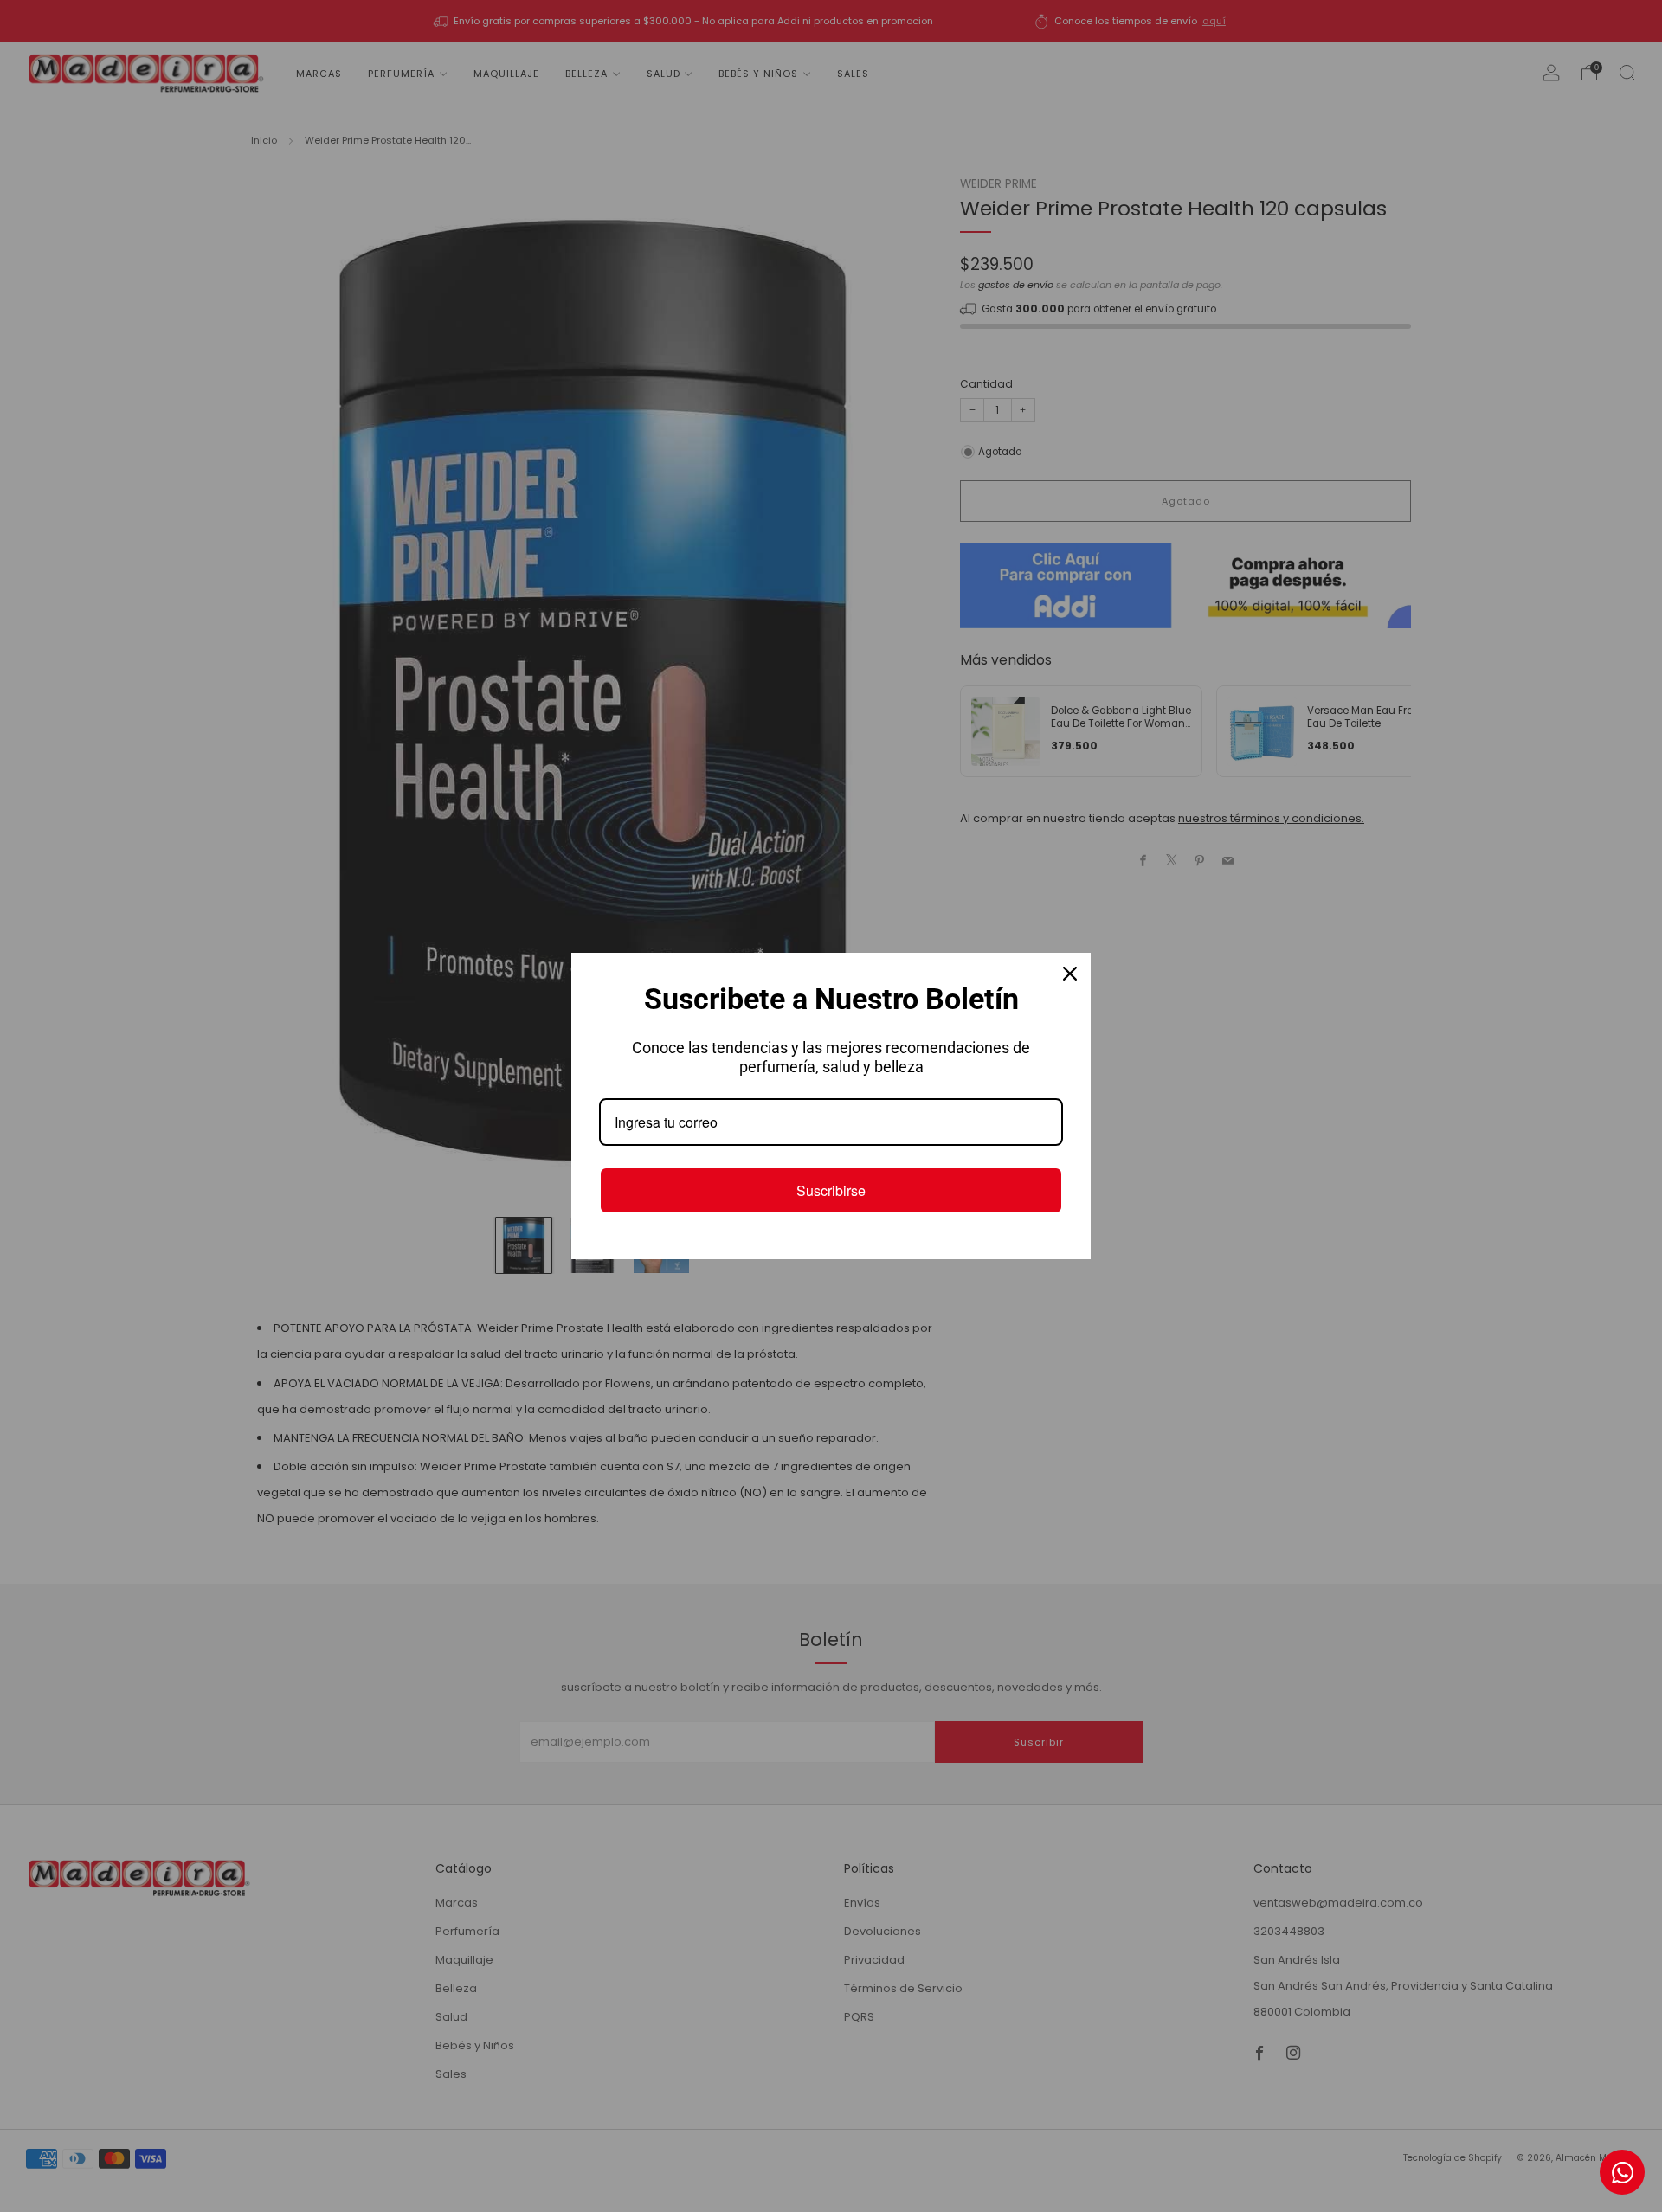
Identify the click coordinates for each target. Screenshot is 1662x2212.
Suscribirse (831, 1190)
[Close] (1070, 974)
